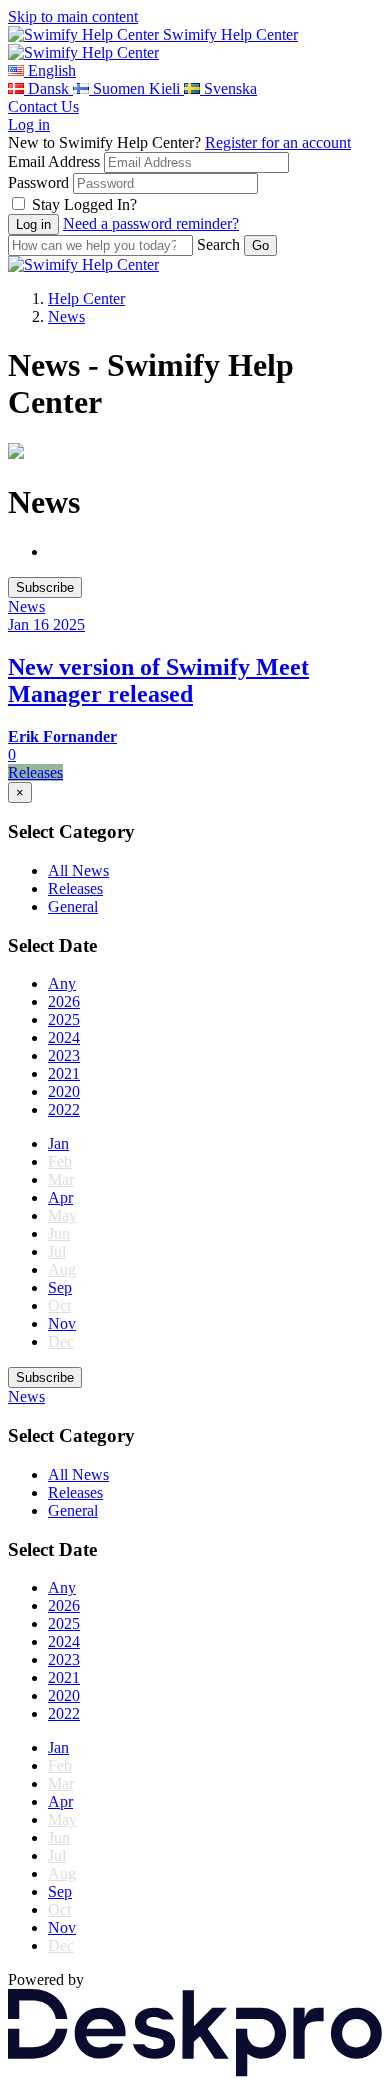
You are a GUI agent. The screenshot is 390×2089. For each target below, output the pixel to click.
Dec (61, 1341)
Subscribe (45, 587)
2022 (64, 1109)
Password (38, 182)
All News (78, 870)
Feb (60, 1161)
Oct (59, 1305)
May (62, 1215)
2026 (64, 1001)
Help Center (86, 298)
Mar (61, 1179)
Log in (29, 124)
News (66, 316)
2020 (64, 1091)
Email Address (54, 161)
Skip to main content (73, 16)
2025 (64, 1019)
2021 (64, 1073)
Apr (60, 1197)
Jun (59, 1233)
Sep (60, 1287)
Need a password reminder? (151, 223)
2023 (64, 1055)
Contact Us (43, 106)
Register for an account (278, 142)
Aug (62, 1269)
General (73, 906)
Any (62, 983)
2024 (64, 1037)
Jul (57, 1251)
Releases (75, 888)
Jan (58, 1143)
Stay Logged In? (84, 204)
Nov (62, 1323)
